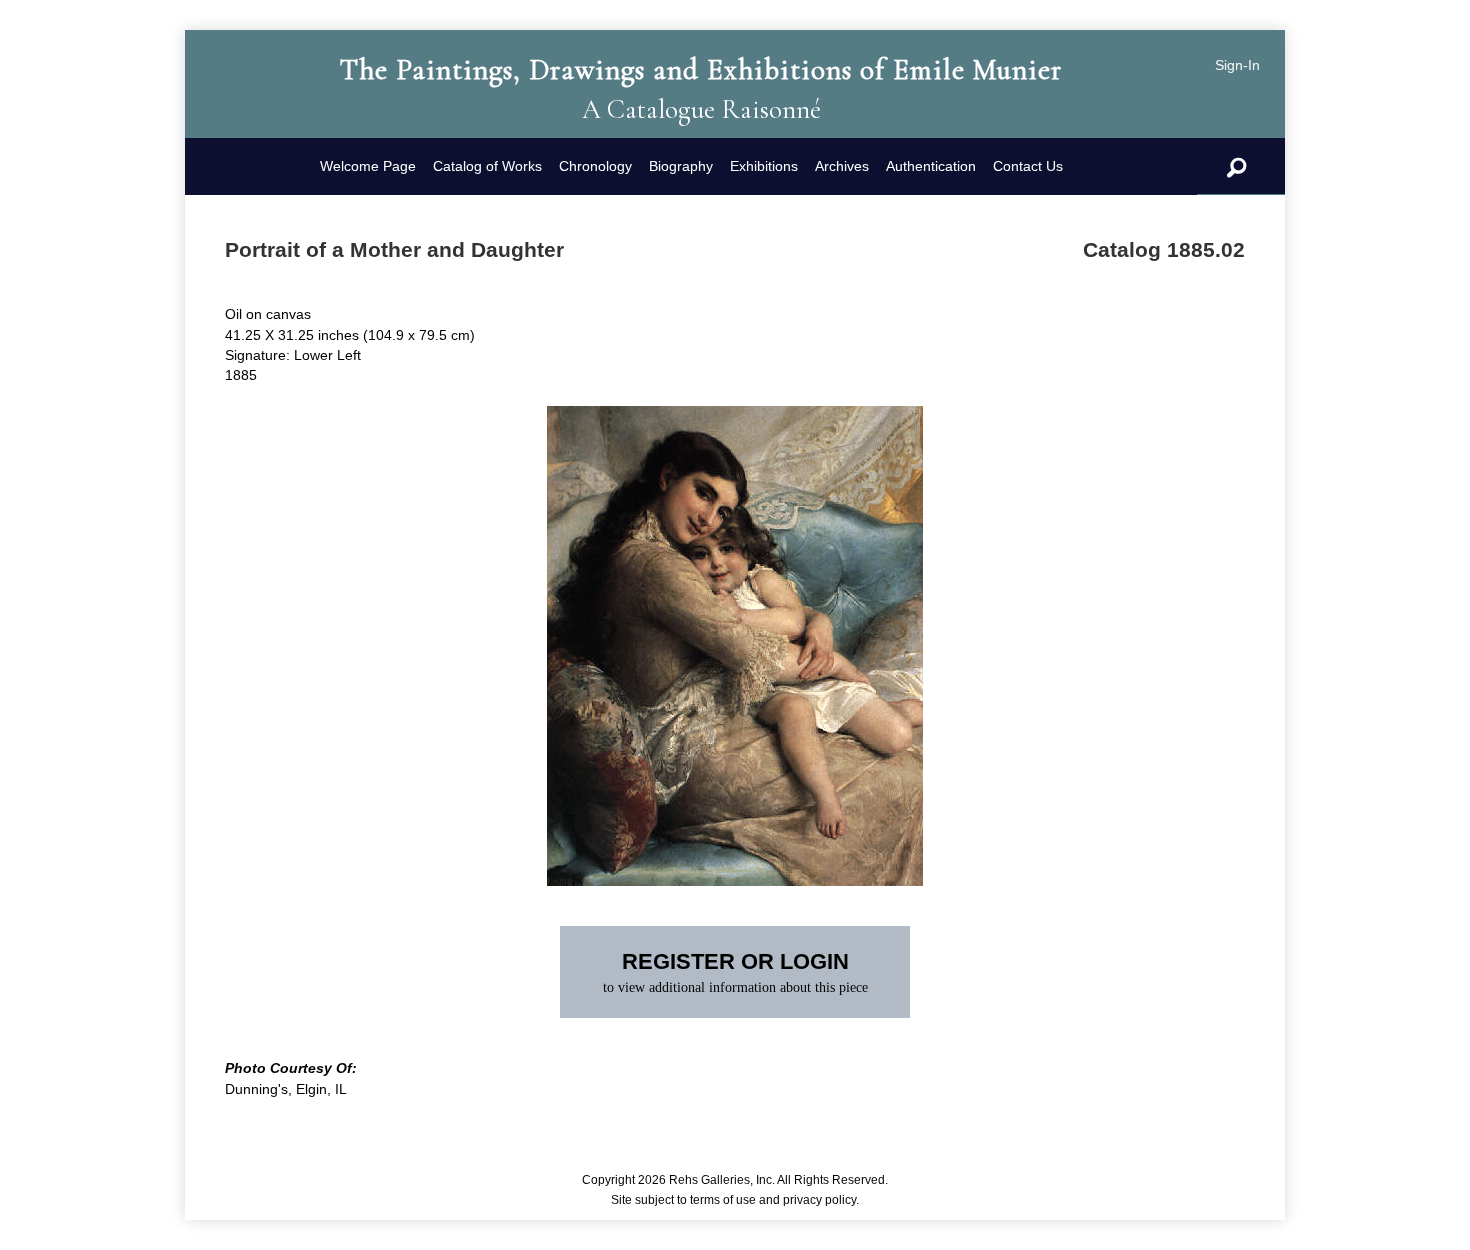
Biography (681, 166)
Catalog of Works (487, 166)
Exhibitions (764, 166)
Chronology (595, 166)
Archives (842, 166)
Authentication (931, 166)
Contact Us (1028, 166)
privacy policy (819, 1200)
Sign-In (1237, 65)
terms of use (723, 1200)
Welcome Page (368, 166)
